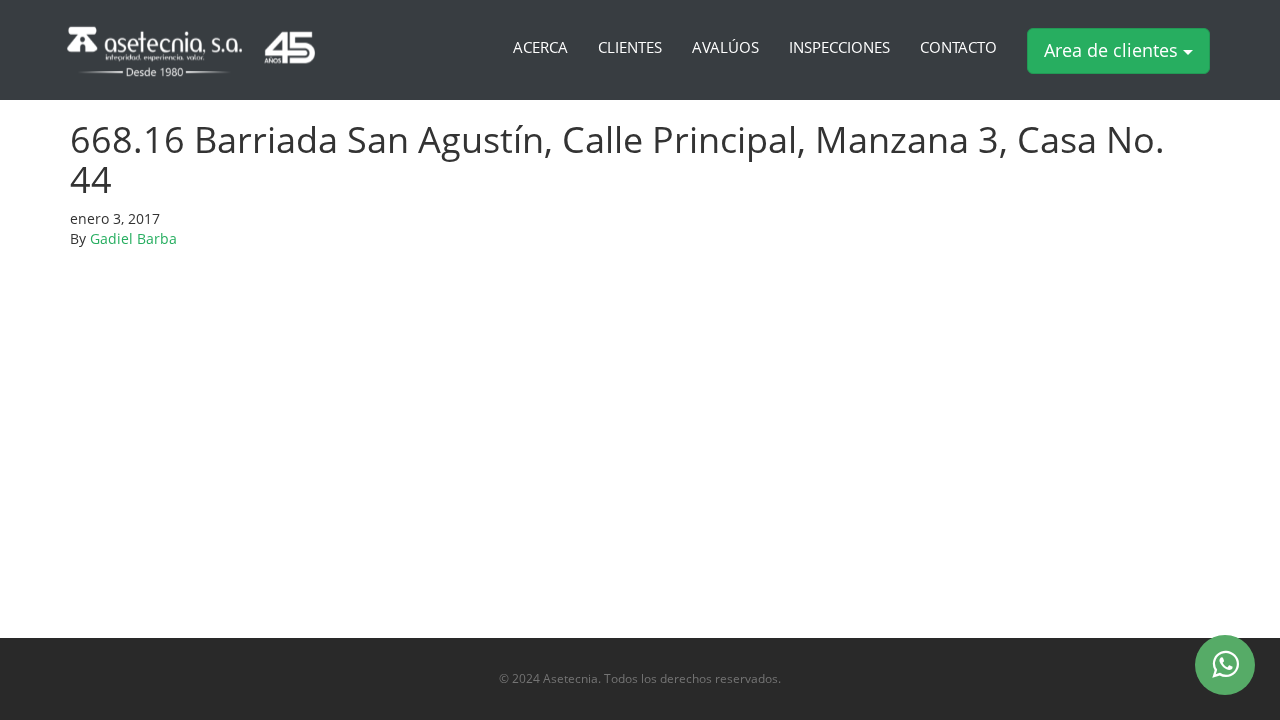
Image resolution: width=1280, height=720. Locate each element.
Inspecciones (839, 48)
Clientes (630, 48)
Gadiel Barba (133, 238)
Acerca (540, 48)
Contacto (958, 48)
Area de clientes (1113, 50)
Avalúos (725, 48)
